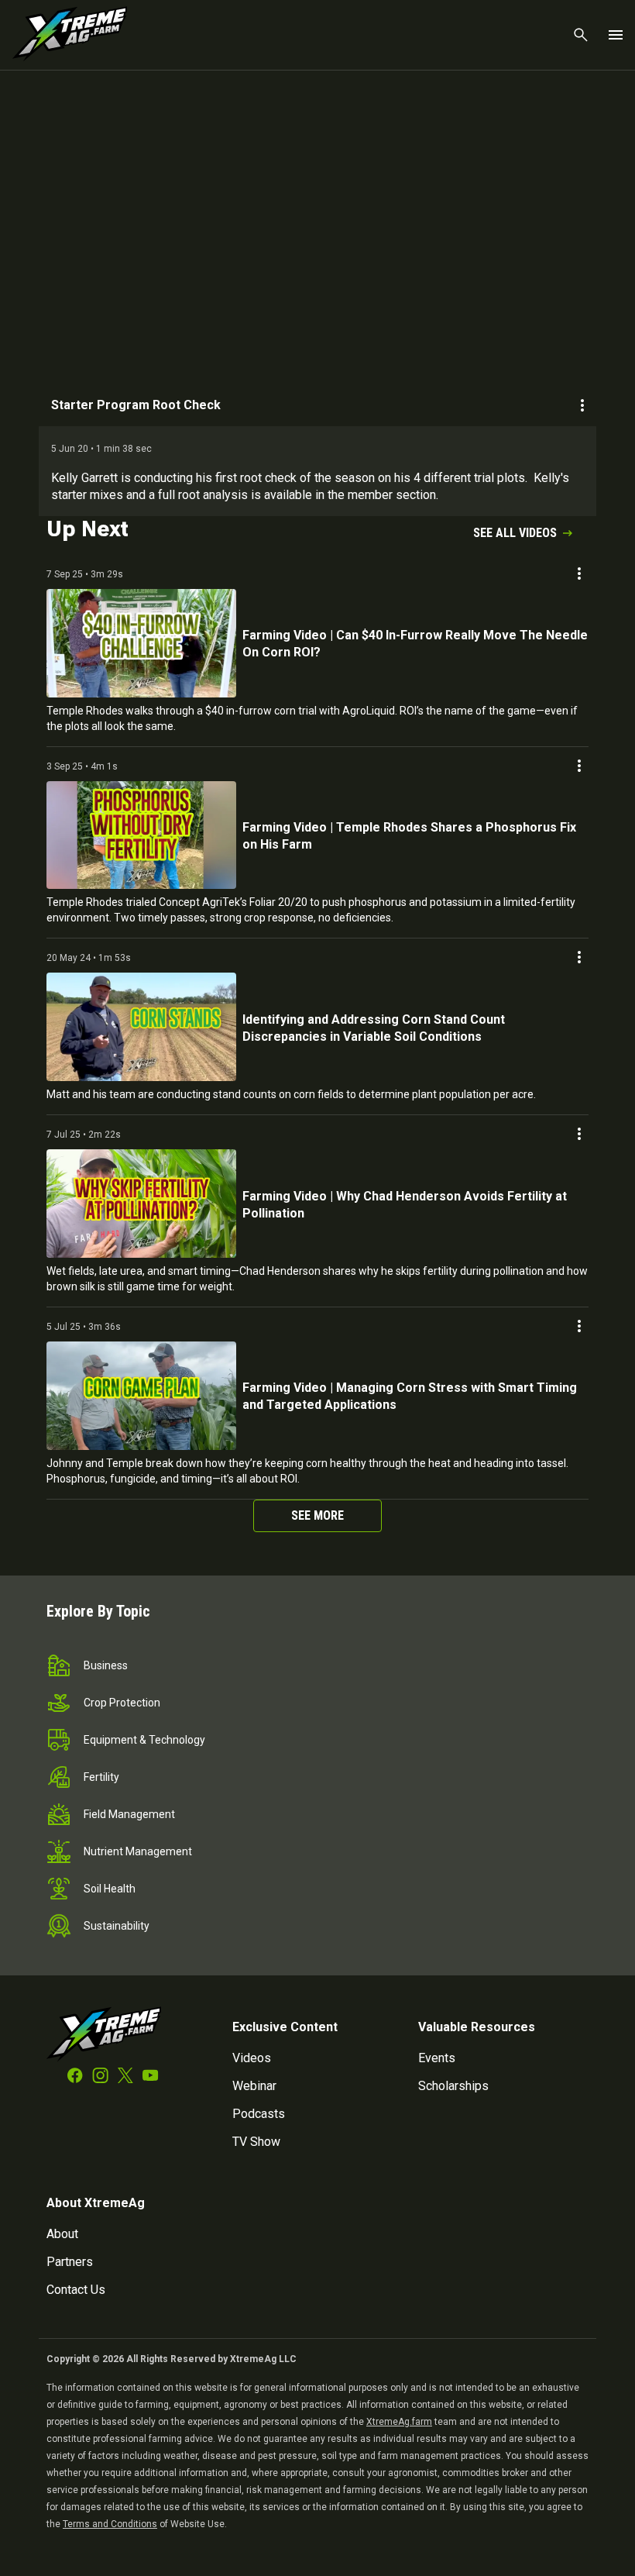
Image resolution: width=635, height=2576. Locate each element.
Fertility (101, 1777)
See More (317, 1515)
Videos (252, 2058)
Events (437, 2058)
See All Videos (515, 533)
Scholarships (453, 2086)
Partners (70, 2262)
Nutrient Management (138, 1851)
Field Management (129, 1814)
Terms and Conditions (110, 2524)
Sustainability (117, 1926)
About (62, 2234)
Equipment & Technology (144, 1740)
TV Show (256, 2142)
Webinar (254, 2086)
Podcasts (259, 2114)
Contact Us (76, 2290)
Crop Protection (122, 1703)
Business (106, 1665)
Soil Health (110, 1889)
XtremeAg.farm (399, 2422)
